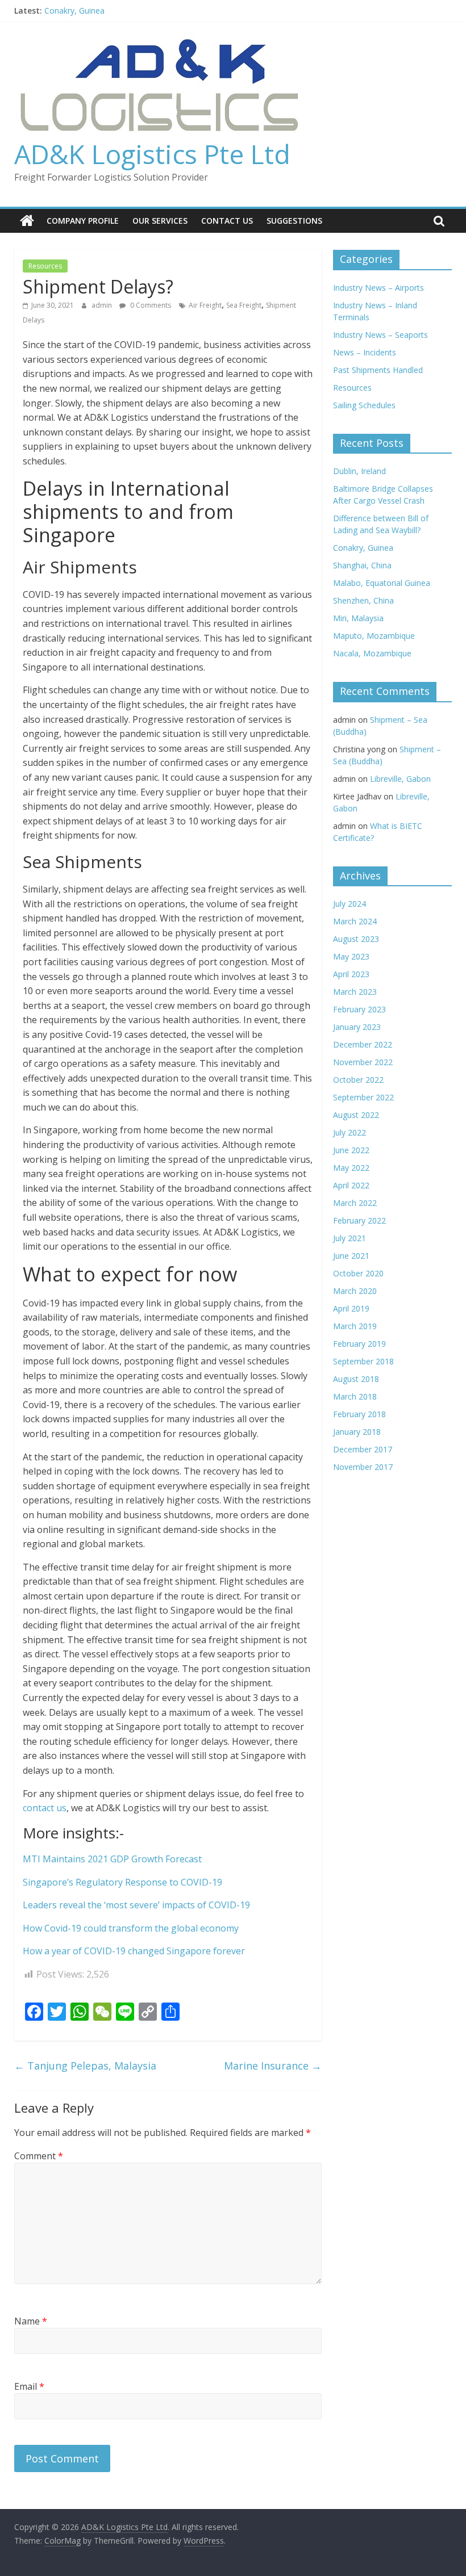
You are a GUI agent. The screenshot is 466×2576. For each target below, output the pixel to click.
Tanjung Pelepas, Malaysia (85, 2066)
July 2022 (349, 1132)
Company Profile (83, 221)
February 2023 (359, 1009)
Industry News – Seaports (380, 335)
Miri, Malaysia (358, 618)
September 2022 (363, 1097)
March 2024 (355, 921)
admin (103, 305)
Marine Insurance (273, 2066)
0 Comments (150, 305)
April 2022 (351, 1185)
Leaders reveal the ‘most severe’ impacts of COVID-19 (136, 1905)
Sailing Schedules (364, 405)
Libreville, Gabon (400, 779)
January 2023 (357, 1027)
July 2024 (349, 904)
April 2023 (351, 974)
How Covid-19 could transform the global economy (131, 1928)
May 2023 (351, 956)
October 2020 (358, 1273)
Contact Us (227, 221)
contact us (45, 1808)
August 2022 (356, 1115)
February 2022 (359, 1220)
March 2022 (355, 1203)
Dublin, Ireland (359, 471)
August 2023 (356, 939)
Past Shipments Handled (378, 370)
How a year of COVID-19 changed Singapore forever (134, 1951)
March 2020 (355, 1291)
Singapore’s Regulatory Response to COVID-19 (122, 1882)
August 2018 (356, 1379)
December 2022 (363, 1044)
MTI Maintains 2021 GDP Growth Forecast (112, 1859)
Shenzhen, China (363, 600)
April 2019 (351, 1308)
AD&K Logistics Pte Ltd (152, 154)
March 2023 (355, 992)
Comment (39, 2156)
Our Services (160, 221)
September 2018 (363, 1361)
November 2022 (363, 1062)
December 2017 (363, 1449)
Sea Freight (244, 305)
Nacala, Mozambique (372, 653)
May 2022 (351, 1168)
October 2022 (358, 1080)
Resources (45, 266)
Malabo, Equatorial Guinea (382, 583)
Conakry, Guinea (74, 11)
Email (29, 2386)
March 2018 (355, 1396)
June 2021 (351, 1256)
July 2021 (349, 1238)
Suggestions (294, 221)
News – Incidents (365, 352)
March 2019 (355, 1326)
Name (31, 2321)
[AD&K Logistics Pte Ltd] (27, 221)
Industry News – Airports (378, 288)
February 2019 (359, 1344)
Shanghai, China (362, 565)
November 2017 (363, 1467)
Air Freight (205, 305)
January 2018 (357, 1432)
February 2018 (359, 1414)
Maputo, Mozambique (374, 636)
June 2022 (351, 1150)
